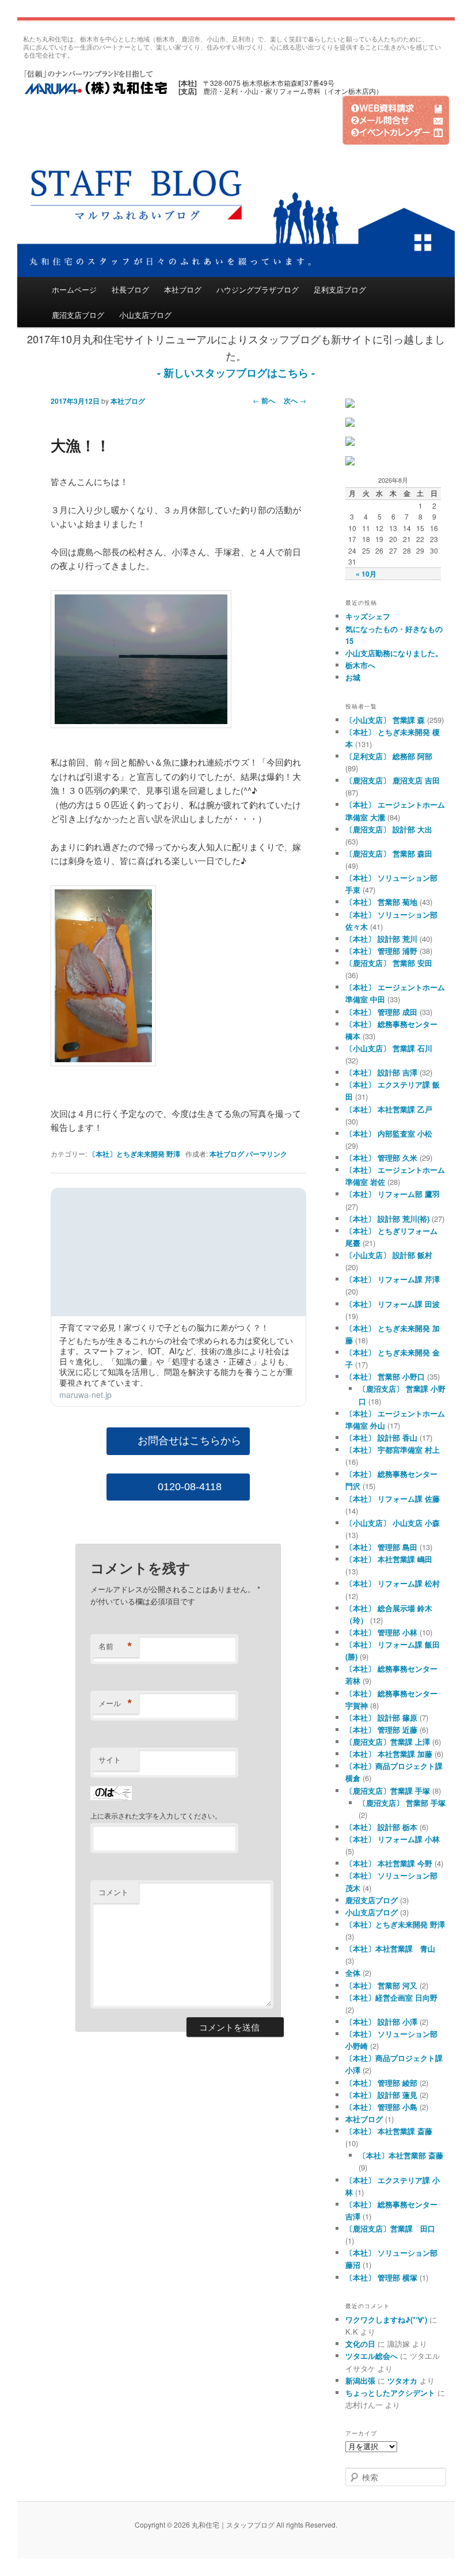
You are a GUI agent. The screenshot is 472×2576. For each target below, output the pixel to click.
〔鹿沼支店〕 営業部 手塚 (402, 1803)
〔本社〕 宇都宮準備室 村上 (393, 1450)
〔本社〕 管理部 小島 (381, 2107)
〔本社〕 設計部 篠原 (381, 1717)
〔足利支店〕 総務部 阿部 (389, 756)
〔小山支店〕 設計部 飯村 (389, 1255)
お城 (353, 677)
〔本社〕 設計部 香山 (381, 1437)
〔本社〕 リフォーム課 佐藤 (393, 1499)
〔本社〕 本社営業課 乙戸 (389, 1109)
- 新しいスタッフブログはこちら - (236, 373)
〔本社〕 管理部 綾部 (381, 2083)
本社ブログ (183, 289)
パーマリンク (267, 1154)
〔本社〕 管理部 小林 (381, 1632)
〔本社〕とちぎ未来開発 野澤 (134, 1154)
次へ (295, 400)
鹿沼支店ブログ (78, 315)
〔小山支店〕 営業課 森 (385, 720)
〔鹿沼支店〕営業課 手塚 (388, 1791)
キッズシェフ (368, 616)
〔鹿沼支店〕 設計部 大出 (389, 829)
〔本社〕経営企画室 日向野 (391, 1997)
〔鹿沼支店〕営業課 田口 (390, 2228)
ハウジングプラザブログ (258, 289)
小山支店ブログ (145, 315)
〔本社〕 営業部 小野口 (385, 1376)
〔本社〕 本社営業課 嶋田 (389, 1559)
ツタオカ (402, 2380)
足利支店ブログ (340, 289)
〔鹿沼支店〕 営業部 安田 (389, 963)
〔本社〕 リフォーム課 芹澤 (393, 1279)
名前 (115, 1646)
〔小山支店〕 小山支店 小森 (393, 1523)
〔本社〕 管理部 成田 (381, 1012)
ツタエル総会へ (372, 2356)
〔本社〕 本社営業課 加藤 (389, 1754)
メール (115, 1703)
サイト (110, 1759)
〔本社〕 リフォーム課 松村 (393, 1583)
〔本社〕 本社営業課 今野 (389, 1863)
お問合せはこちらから (189, 1441)
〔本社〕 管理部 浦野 (381, 951)
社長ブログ (130, 289)
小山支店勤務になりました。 (394, 653)
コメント (113, 1892)
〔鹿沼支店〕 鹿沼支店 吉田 (393, 780)
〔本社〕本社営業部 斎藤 (401, 2155)
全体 (353, 1973)
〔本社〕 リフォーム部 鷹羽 (393, 1194)
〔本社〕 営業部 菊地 (381, 902)
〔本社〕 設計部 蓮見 (381, 2095)
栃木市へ (360, 665)
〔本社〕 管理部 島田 (381, 1547)
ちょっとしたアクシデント (390, 2393)
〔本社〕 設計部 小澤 (381, 2022)
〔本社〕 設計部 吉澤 (381, 1072)
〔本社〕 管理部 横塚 (381, 2277)
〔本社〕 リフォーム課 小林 (393, 1839)
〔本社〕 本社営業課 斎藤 (389, 2131)
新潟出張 (360, 2380)
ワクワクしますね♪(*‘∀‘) (386, 2319)
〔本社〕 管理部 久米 (381, 1158)
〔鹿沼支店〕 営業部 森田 (389, 853)
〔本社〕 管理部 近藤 (381, 1730)
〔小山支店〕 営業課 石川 (389, 1048)
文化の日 (360, 2344)
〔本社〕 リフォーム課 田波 (393, 1304)
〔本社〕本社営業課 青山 (390, 1948)
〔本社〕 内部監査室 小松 (389, 1133)
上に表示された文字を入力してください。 (156, 1815)
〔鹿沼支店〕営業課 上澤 (388, 1742)
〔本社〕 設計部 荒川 (381, 939)
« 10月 (366, 574)
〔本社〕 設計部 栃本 (381, 1827)
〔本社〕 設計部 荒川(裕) (387, 1219)
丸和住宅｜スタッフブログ (95, 81)
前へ (264, 400)
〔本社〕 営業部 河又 (381, 1985)
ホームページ (74, 289)
